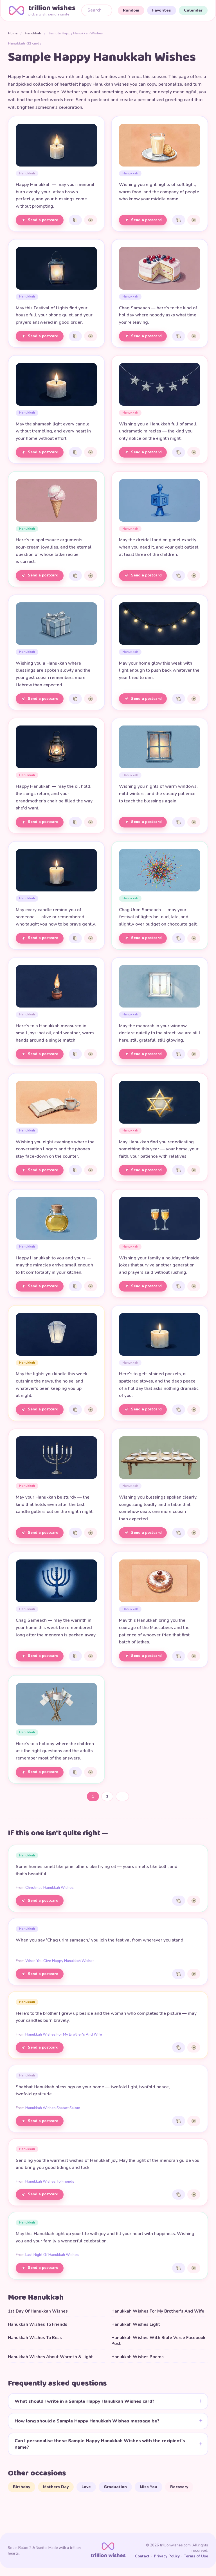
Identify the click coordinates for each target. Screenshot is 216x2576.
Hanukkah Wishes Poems (138, 2357)
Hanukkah (33, 33)
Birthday (22, 2487)
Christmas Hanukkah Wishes (49, 1888)
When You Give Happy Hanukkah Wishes (60, 1961)
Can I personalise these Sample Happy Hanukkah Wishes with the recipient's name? (100, 2444)
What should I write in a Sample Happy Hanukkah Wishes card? (85, 2401)
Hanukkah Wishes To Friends (50, 2182)
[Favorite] (91, 220)
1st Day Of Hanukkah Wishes (38, 2311)
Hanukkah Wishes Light (136, 2324)
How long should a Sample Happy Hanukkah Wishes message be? (87, 2421)
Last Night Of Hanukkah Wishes (52, 2255)
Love (86, 2487)
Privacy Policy (167, 2556)
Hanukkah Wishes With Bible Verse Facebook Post (158, 2341)
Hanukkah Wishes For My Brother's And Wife (64, 2034)
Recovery (179, 2487)
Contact (142, 2556)
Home (13, 33)
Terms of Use (196, 2556)
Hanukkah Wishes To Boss (35, 2338)
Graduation (115, 2487)
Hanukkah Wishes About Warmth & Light (50, 2357)
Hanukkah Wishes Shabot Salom (53, 2108)
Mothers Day (56, 2487)
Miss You (148, 2487)
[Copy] (75, 220)
